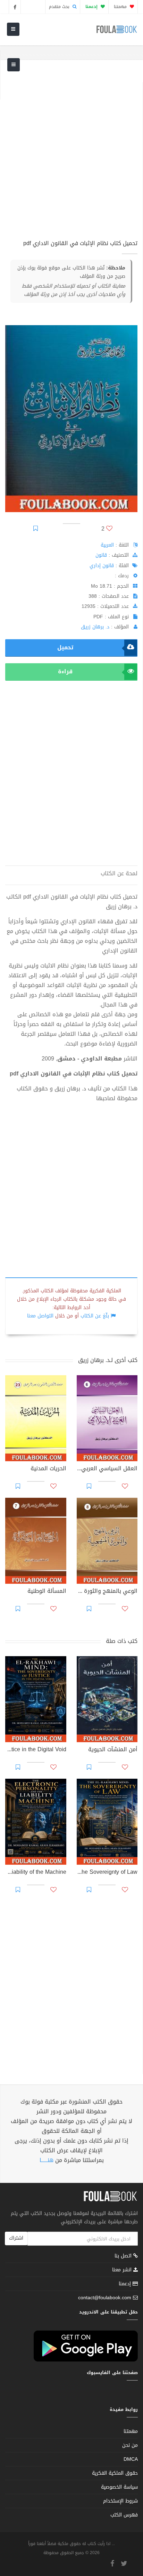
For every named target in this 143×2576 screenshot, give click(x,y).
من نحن (130, 2445)
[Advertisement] (71, 154)
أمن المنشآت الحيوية (113, 1750)
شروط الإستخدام (120, 2501)
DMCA (131, 2459)
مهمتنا (121, 7)
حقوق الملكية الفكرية (115, 2473)
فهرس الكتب (124, 2515)
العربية (107, 545)
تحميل (65, 647)
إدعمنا (126, 2284)
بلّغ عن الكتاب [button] (95, 1316)
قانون (101, 555)
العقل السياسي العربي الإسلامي (107, 1469)
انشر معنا (123, 2270)
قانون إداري (102, 566)
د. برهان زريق (95, 627)
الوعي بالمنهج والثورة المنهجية (107, 1592)
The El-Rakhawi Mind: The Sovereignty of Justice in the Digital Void (36, 1750)
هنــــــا (47, 2160)
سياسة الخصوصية (119, 2487)
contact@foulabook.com (105, 2298)
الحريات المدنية (48, 1469)
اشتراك (16, 2238)
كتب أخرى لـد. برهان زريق (108, 1360)
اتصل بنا (124, 2257)
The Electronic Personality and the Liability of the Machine (36, 1873)
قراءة (65, 671)
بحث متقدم (60, 7)
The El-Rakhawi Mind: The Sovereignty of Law (107, 1873)
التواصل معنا (40, 1316)
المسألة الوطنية (47, 1592)
